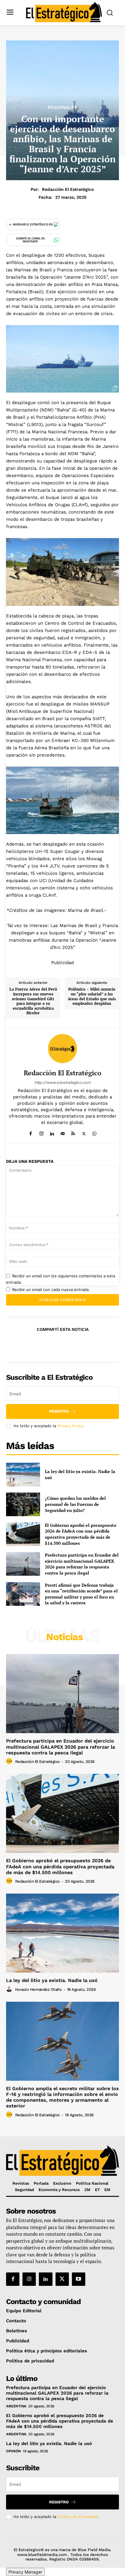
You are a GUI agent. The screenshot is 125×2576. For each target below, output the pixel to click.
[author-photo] (10, 1761)
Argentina (16, 2406)
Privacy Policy (70, 1426)
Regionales (62, 107)
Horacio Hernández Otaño (39, 1989)
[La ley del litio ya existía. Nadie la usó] (23, 1475)
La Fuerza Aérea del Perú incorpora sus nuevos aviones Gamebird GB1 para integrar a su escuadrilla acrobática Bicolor (33, 1001)
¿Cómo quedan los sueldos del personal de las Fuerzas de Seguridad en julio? (75, 1504)
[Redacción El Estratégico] (62, 1049)
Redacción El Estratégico (68, 189)
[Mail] (63, 1132)
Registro (59, 1411)
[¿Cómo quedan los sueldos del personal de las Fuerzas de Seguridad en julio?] (23, 1504)
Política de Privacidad (77, 2517)
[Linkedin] (52, 1132)
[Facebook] (31, 1132)
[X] (84, 1132)
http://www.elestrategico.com (62, 1082)
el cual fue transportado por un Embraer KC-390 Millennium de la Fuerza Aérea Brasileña (60, 740)
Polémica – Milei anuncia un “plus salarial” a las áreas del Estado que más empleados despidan (92, 996)
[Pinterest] (62, 1344)
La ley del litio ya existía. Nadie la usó (52, 1980)
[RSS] (73, 1132)
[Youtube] (79, 2279)
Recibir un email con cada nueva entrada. (51, 1290)
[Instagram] (41, 1132)
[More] (90, 1344)
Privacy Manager (25, 2572)
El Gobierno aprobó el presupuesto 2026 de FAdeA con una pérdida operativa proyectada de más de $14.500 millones (81, 1534)
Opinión (14, 2451)
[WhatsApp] (95, 1132)
